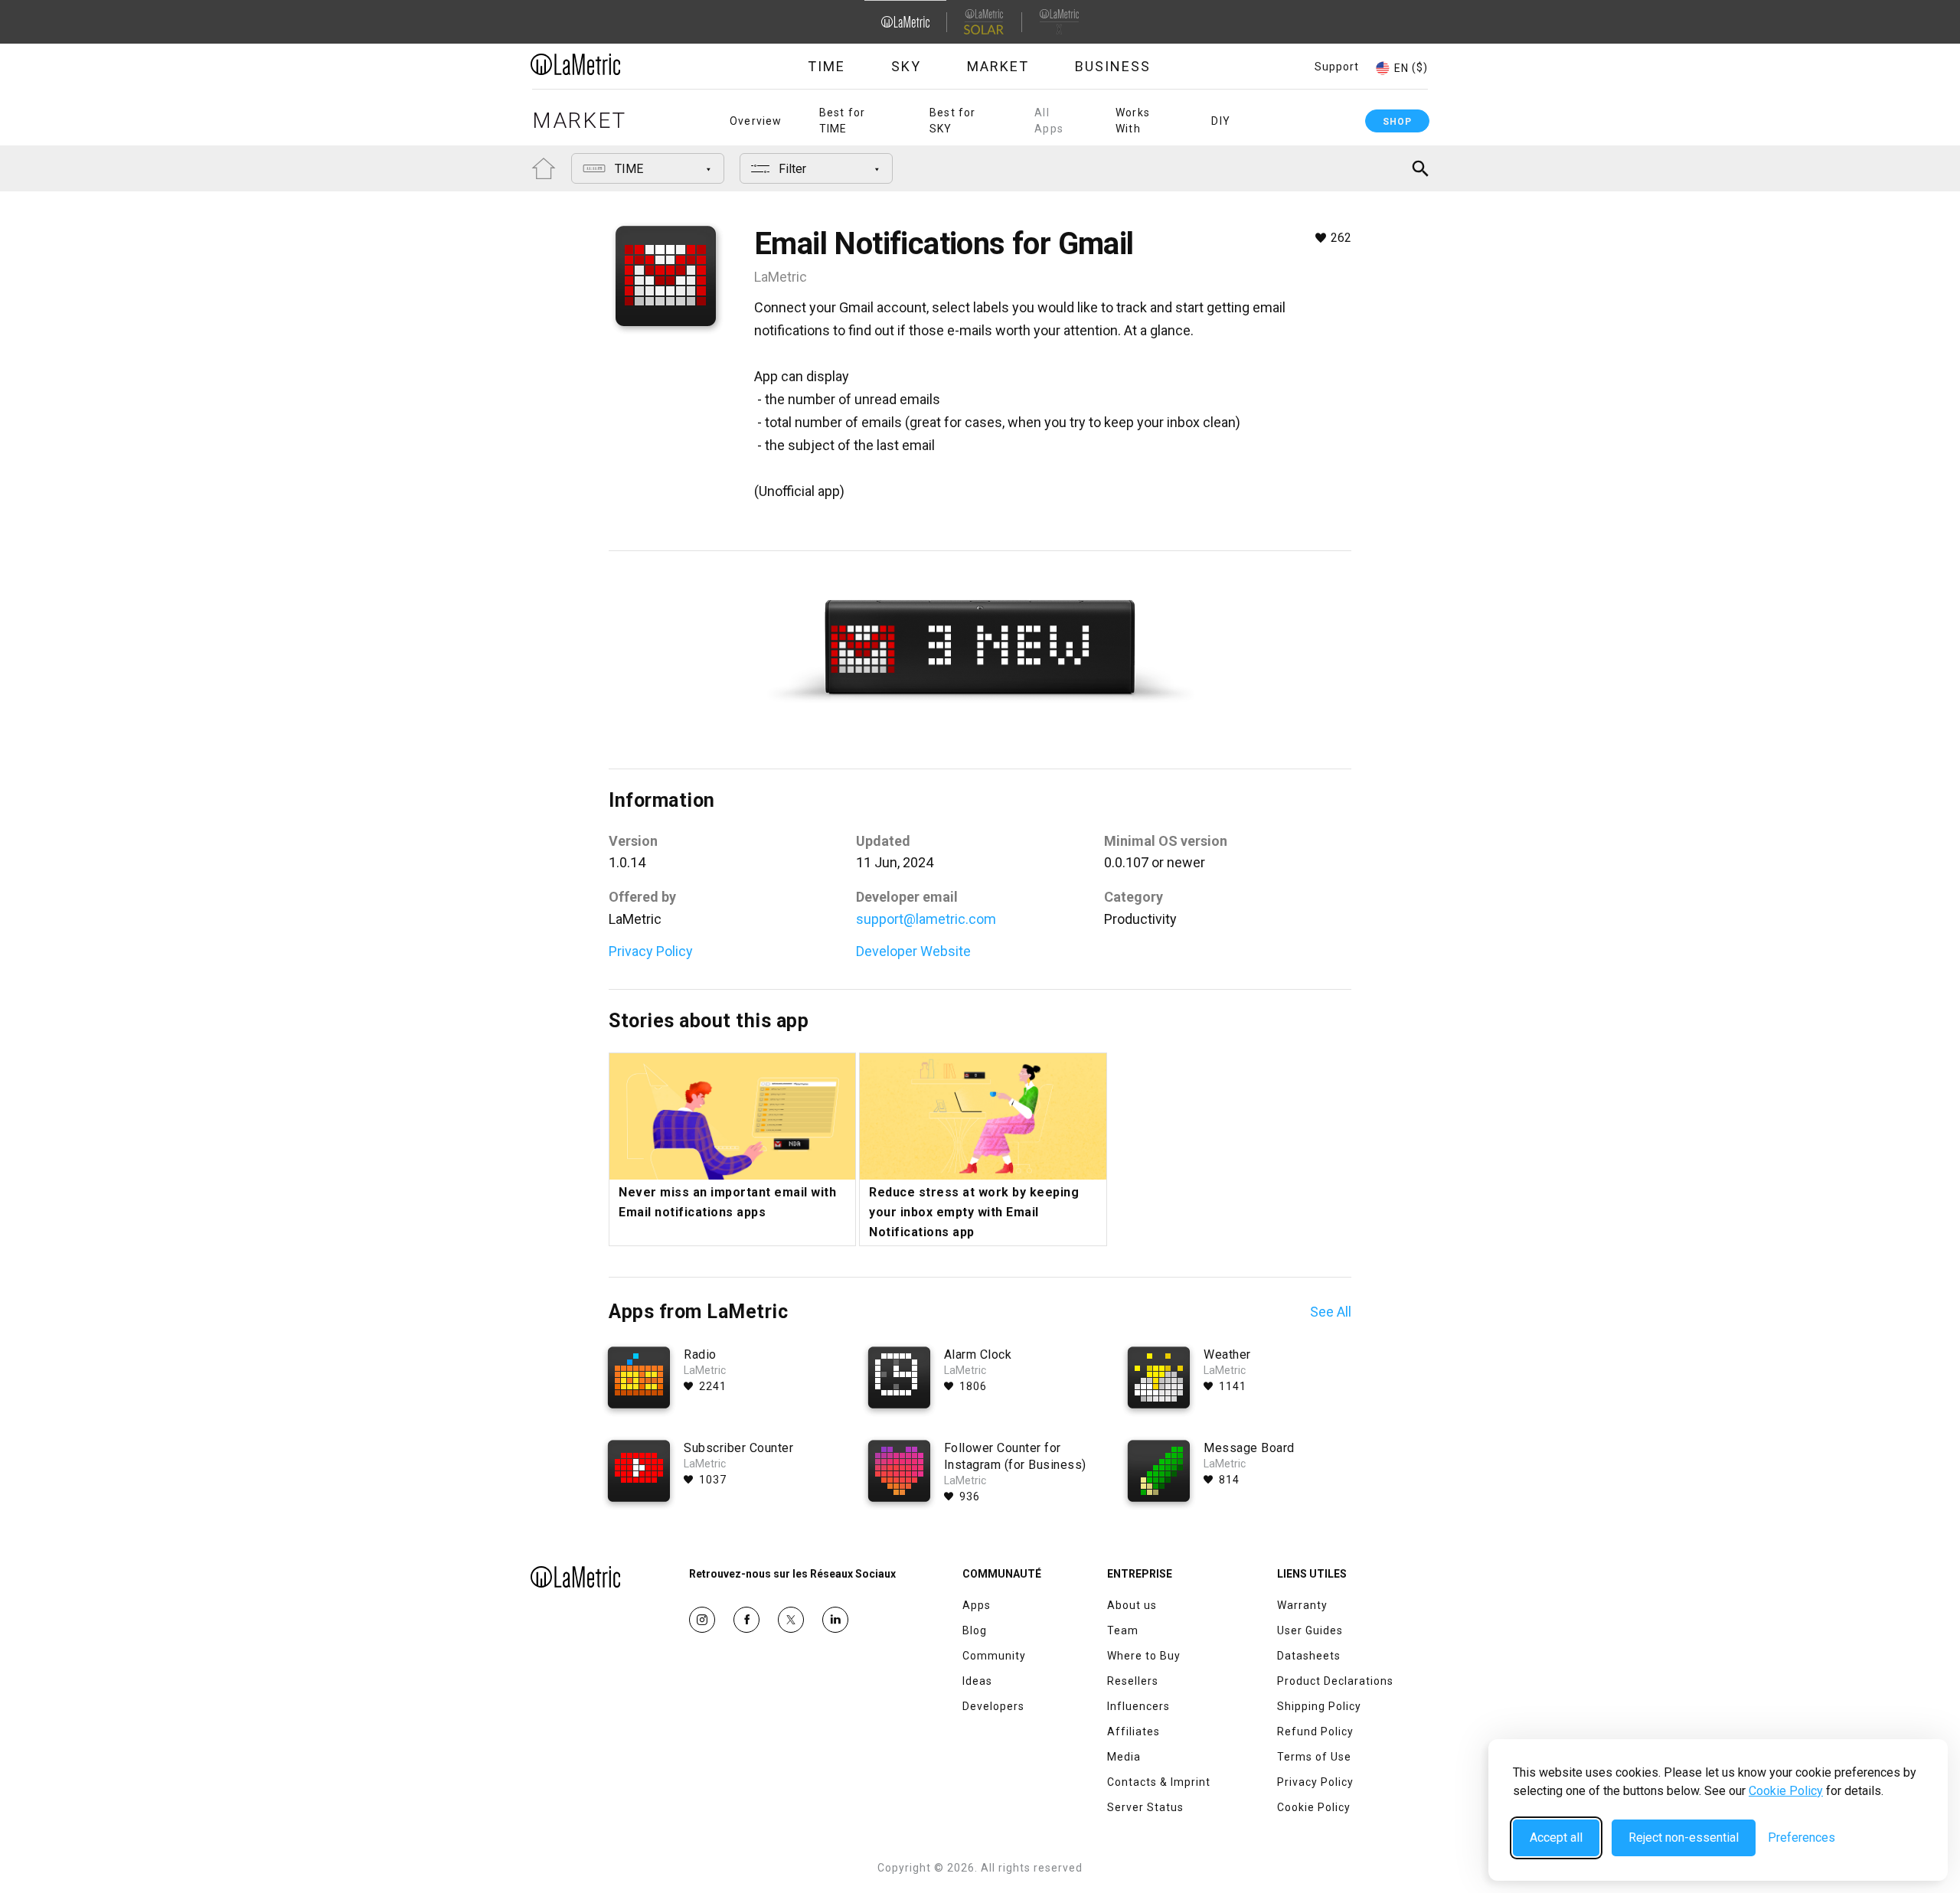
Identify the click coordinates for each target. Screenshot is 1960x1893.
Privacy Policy (651, 951)
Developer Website (913, 951)
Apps (977, 1605)
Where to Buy (1144, 1656)
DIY (1221, 121)
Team (1123, 1630)
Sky (906, 66)
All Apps (1049, 121)
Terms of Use (1314, 1757)
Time (826, 66)
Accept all (1556, 1838)
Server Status (1145, 1807)
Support (1337, 67)
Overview (756, 121)
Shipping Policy (1319, 1706)
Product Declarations (1335, 1681)
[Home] (618, 64)
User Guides (1310, 1630)
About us (1132, 1605)
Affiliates (1134, 1731)
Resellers (1133, 1681)
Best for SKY (953, 121)
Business (1113, 66)
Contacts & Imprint (1159, 1782)
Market (998, 66)
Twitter (791, 1620)
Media (1124, 1757)
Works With (1133, 121)
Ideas (977, 1681)
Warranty (1302, 1605)
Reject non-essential (1684, 1838)
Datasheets (1309, 1656)
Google (835, 1620)
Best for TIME (843, 121)
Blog (975, 1630)
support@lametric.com (926, 919)
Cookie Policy (1786, 1791)
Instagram (702, 1620)
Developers (993, 1706)
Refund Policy (1315, 1731)
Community (994, 1656)
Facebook (746, 1620)
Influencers (1138, 1706)
